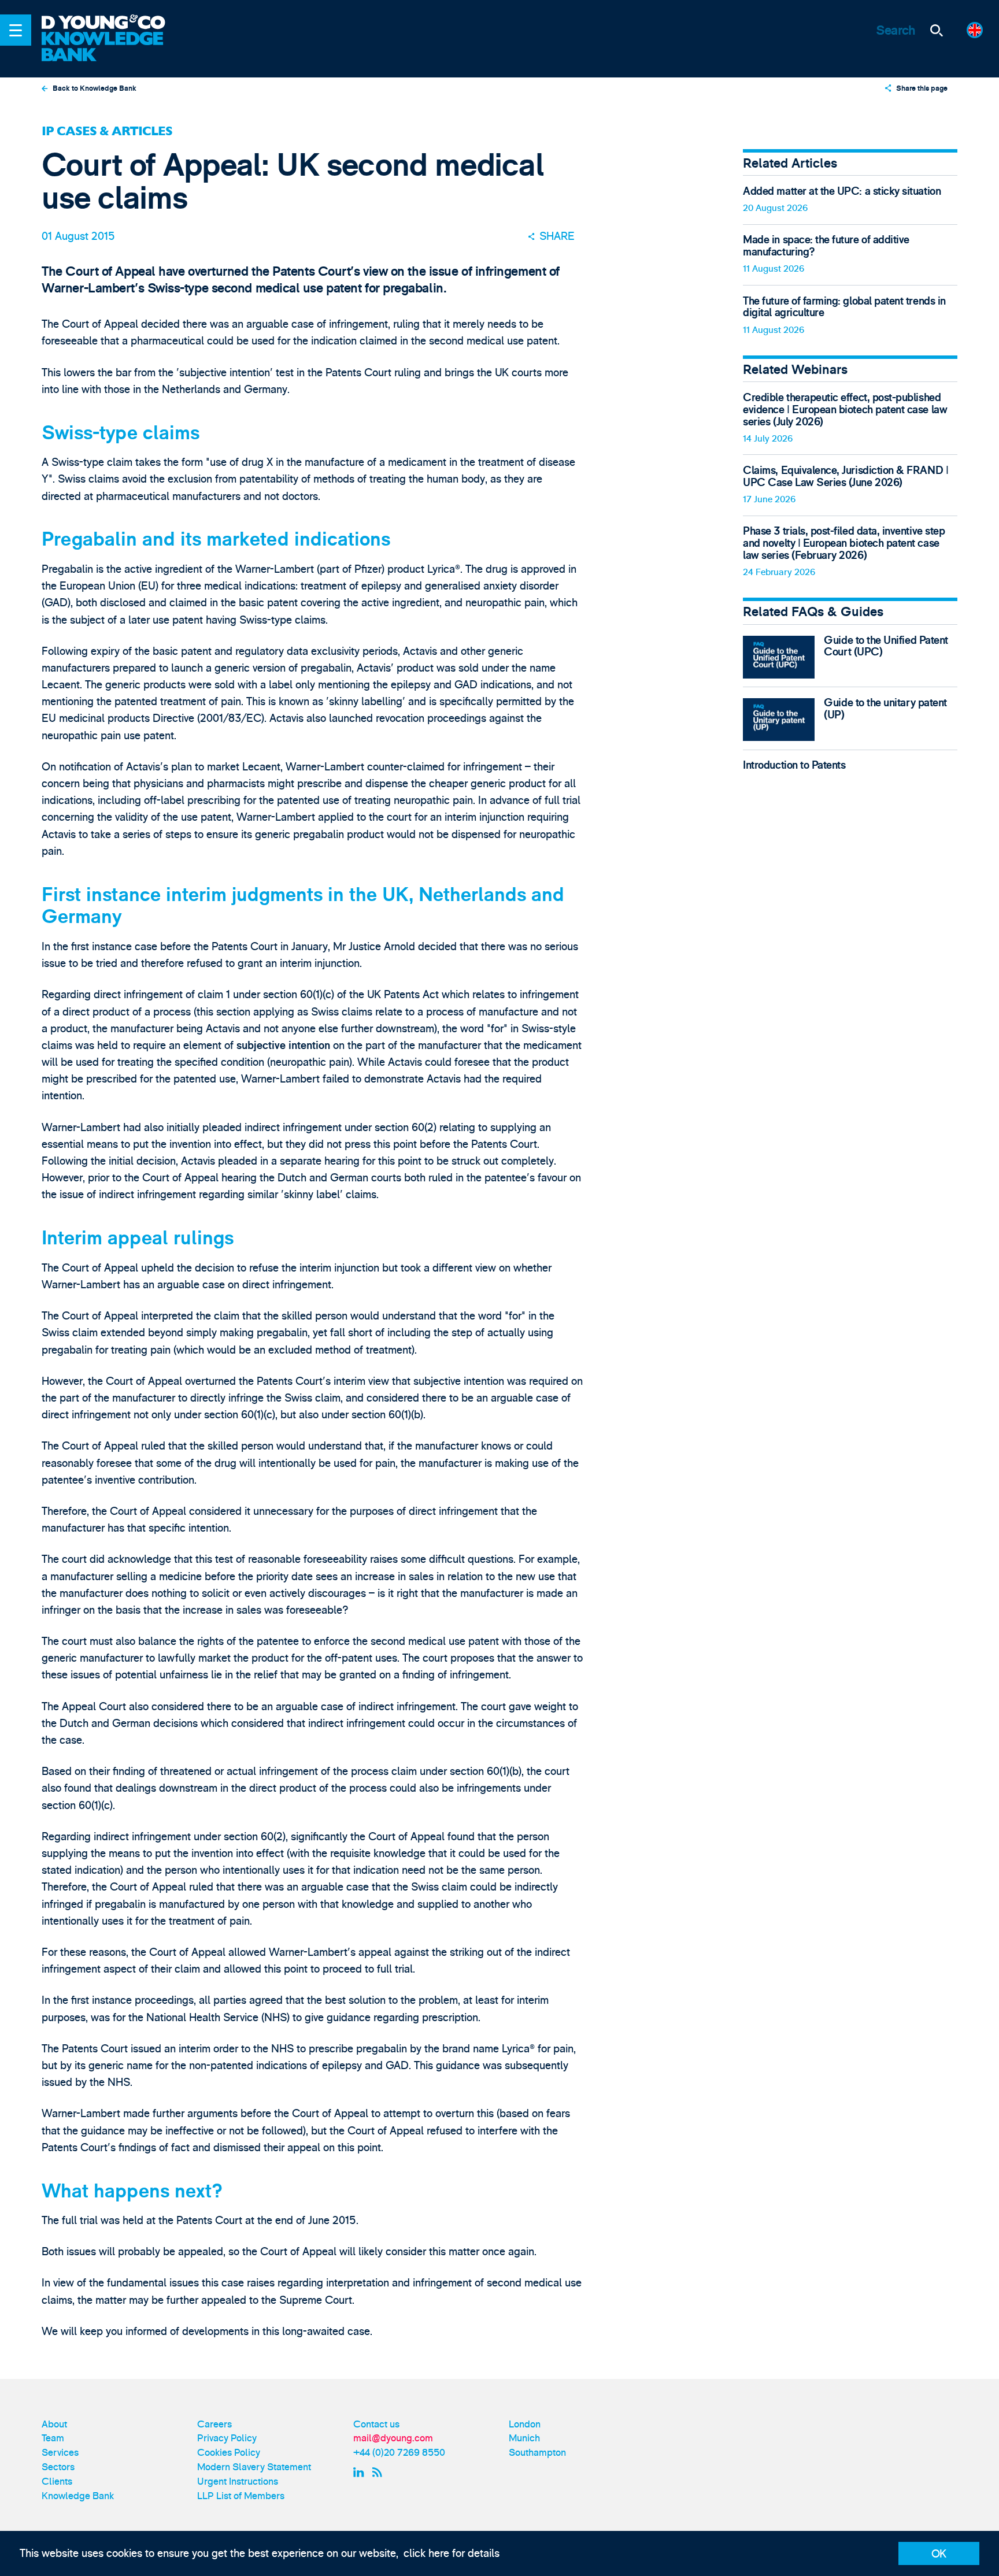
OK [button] (939, 2554)
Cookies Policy (229, 2453)
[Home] (112, 23)
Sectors (58, 2467)
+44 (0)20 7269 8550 (399, 2453)
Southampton (537, 2453)
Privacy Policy (227, 2438)
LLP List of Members (241, 2496)
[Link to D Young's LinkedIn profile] (360, 2472)
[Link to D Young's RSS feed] (380, 2472)
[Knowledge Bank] (112, 47)
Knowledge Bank (78, 2496)
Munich (524, 2438)
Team (53, 2438)
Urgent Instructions (238, 2482)
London (525, 2424)
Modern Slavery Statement (254, 2467)
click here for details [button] (452, 2553)
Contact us (376, 2424)
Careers (214, 2424)
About (54, 2424)
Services (60, 2453)
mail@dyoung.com (393, 2438)
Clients (57, 2482)
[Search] (937, 30)
